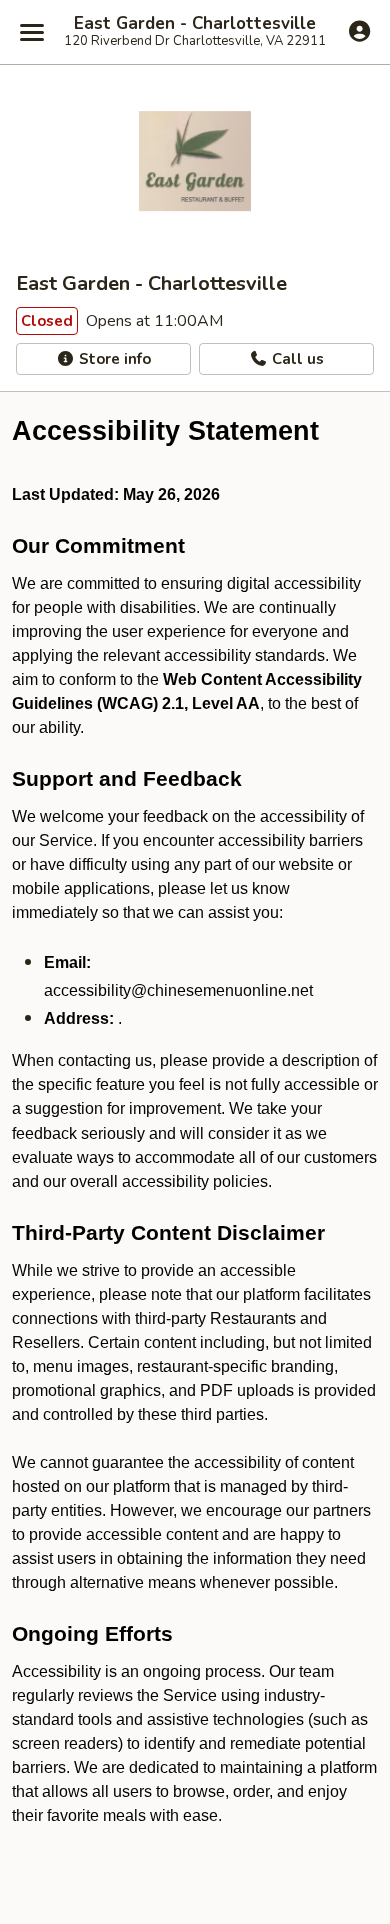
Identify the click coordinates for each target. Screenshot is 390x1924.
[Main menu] (32, 32)
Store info (113, 359)
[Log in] (359, 31)
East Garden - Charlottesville (195, 24)
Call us (296, 359)
